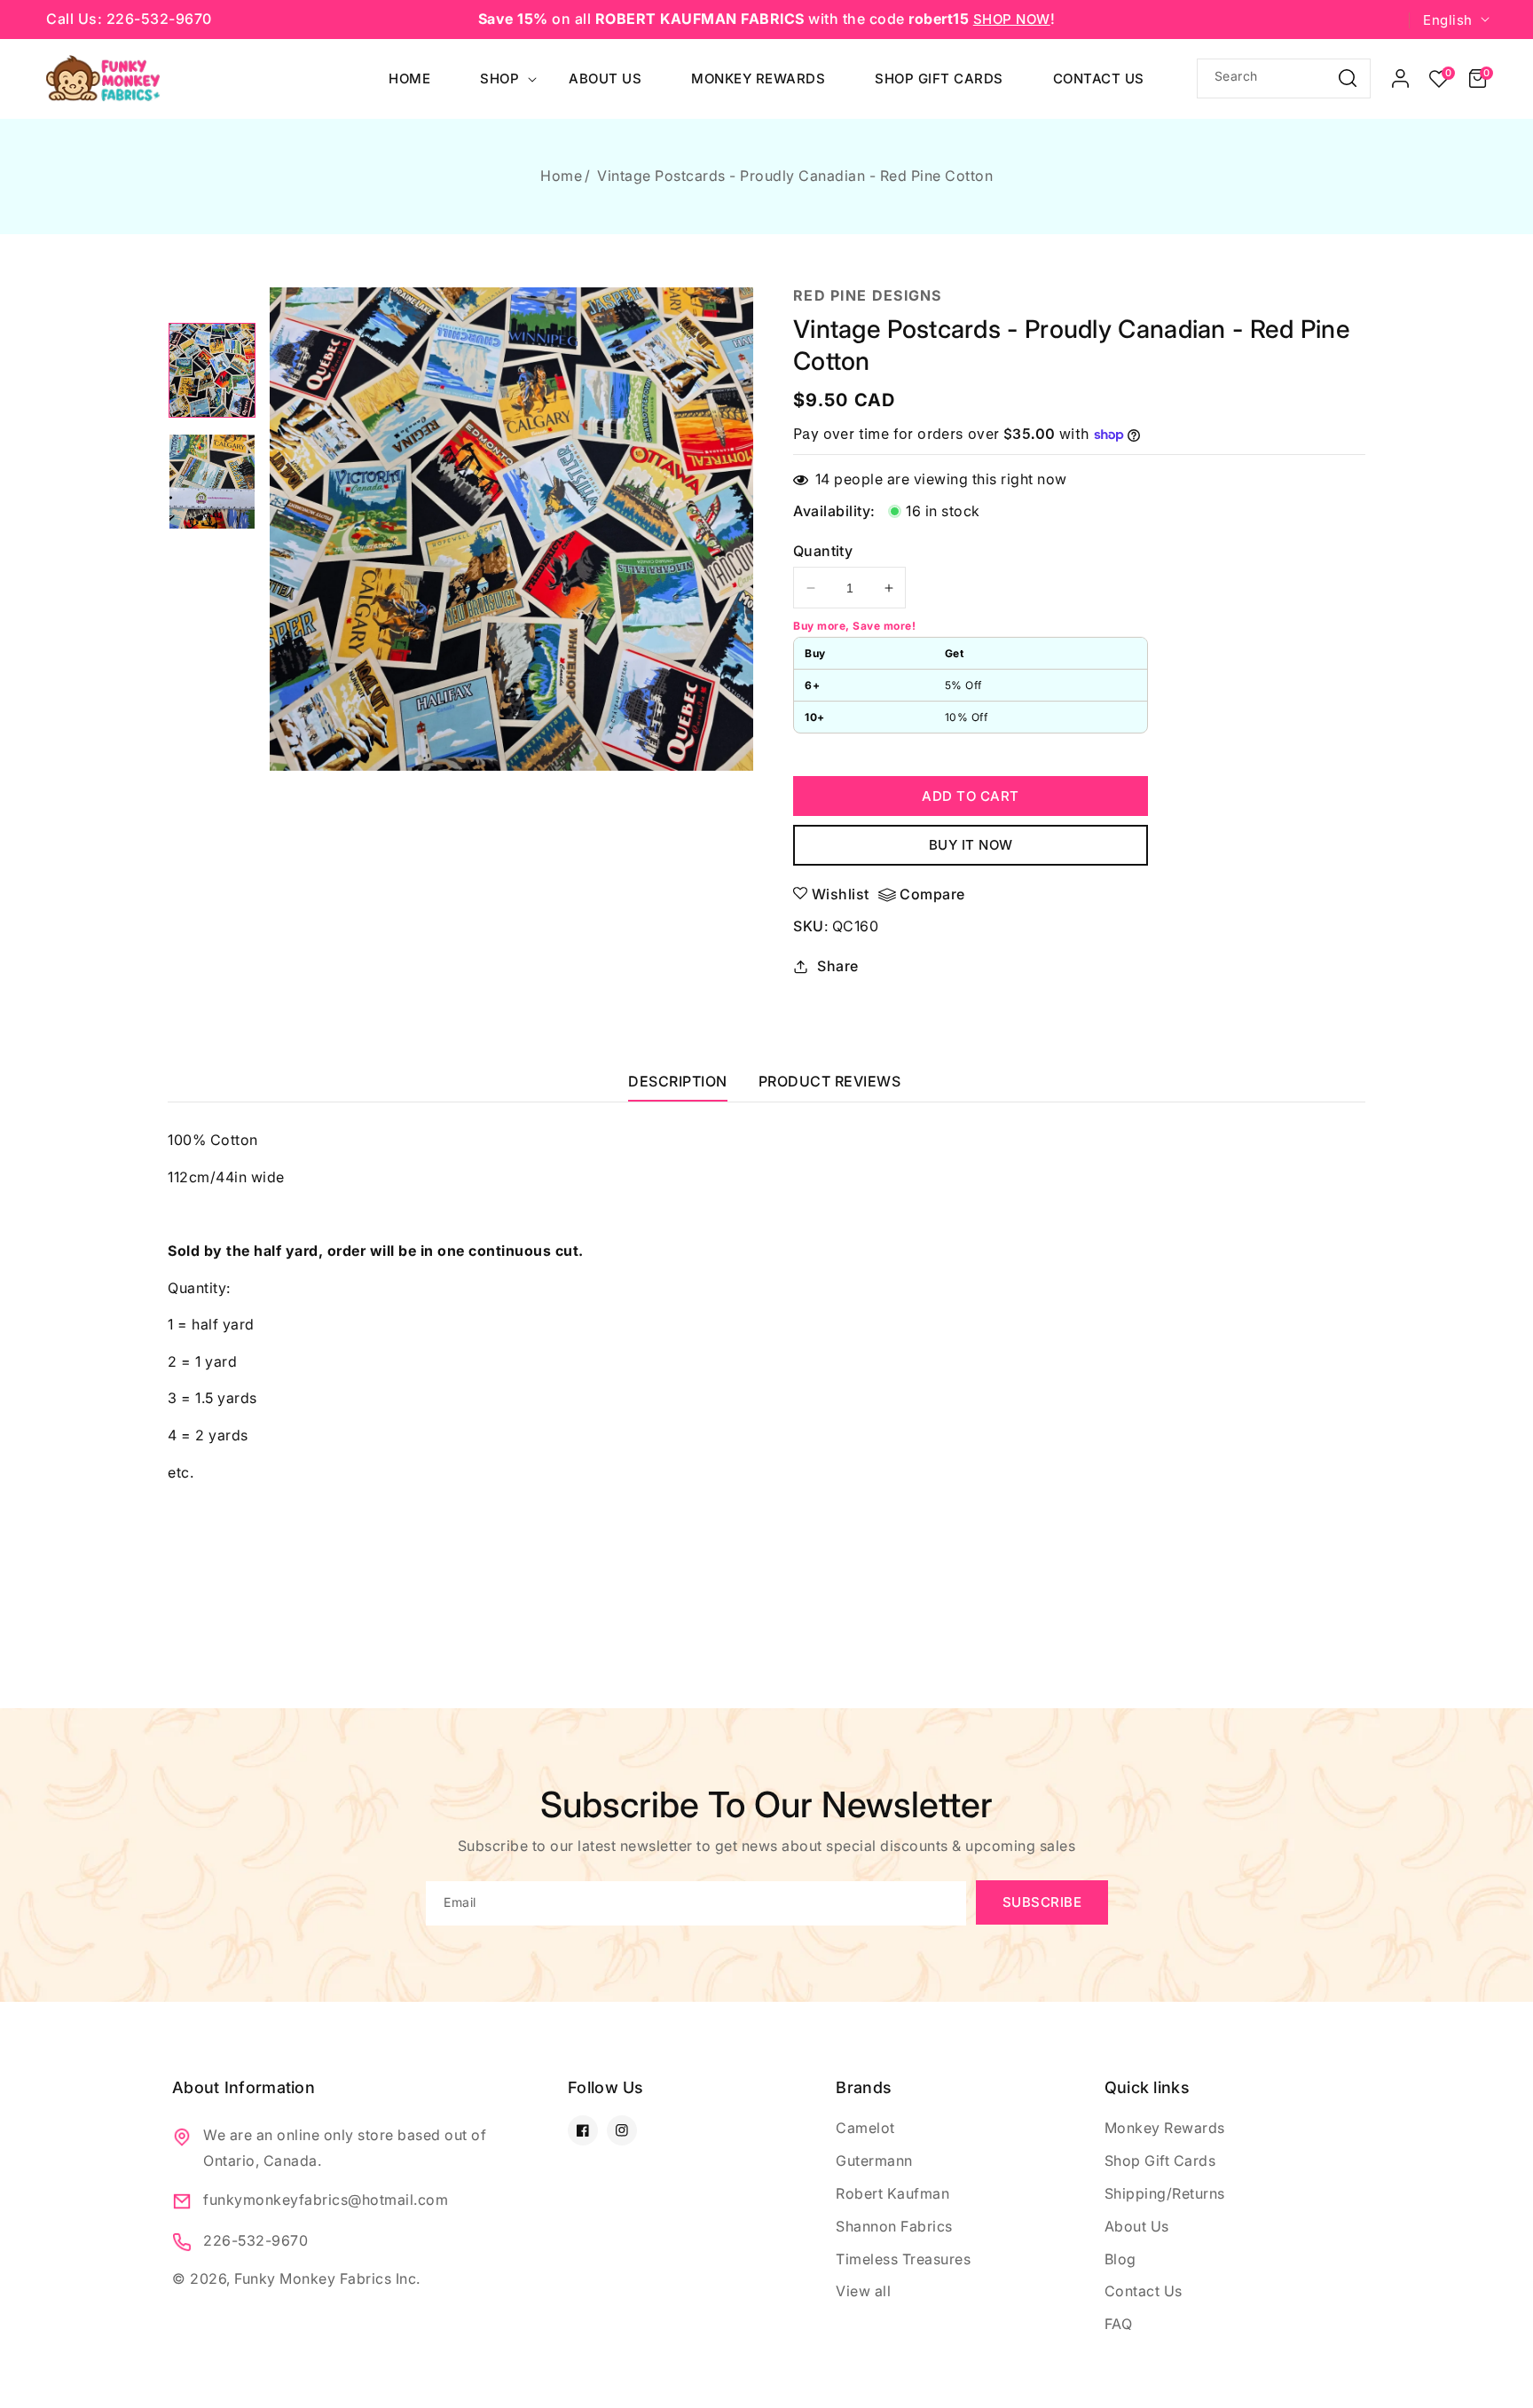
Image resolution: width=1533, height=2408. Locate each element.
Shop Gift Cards (1160, 2161)
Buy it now (971, 845)
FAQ (1119, 2324)
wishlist (841, 894)
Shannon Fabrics (894, 2226)
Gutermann (874, 2161)
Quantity (823, 551)
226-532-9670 (255, 2240)
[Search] (1348, 78)
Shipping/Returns (1165, 2193)
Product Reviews (830, 1081)
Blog (1120, 2259)
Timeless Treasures (903, 2259)
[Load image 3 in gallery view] (212, 371)
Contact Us (1144, 2291)
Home (561, 176)
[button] (1478, 79)
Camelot (865, 2128)
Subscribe (1042, 1902)
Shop (499, 78)
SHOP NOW (1012, 19)
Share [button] (838, 966)
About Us (1137, 2226)
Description (678, 1081)
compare (932, 894)
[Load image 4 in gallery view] (212, 482)
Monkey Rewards (1165, 2128)
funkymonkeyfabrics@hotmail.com (326, 2200)
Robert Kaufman (892, 2193)
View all (863, 2291)
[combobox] (1284, 78)
